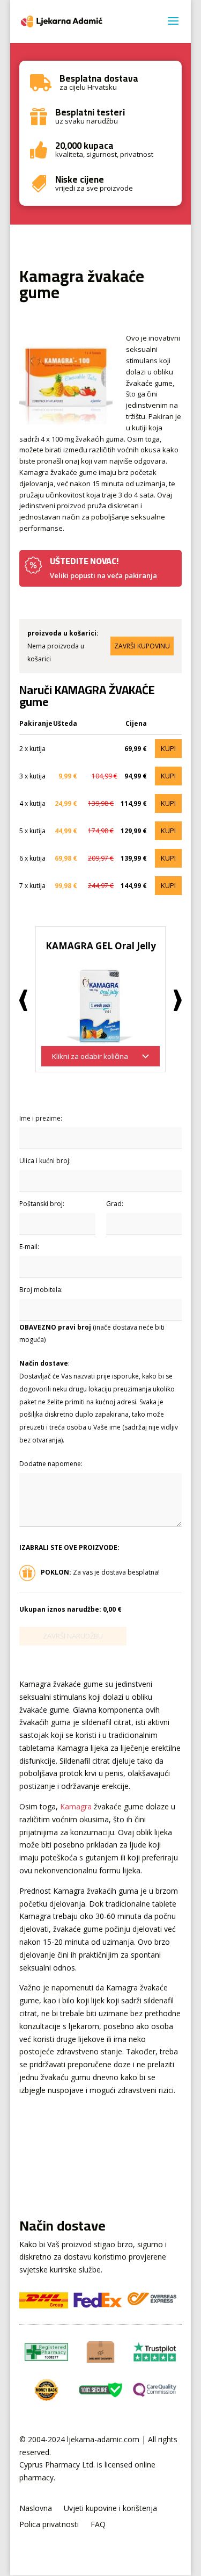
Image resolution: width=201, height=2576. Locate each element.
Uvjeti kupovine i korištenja (110, 2509)
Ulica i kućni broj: (45, 1161)
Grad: (115, 1204)
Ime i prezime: (41, 1118)
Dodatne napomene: (51, 1464)
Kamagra (76, 1806)
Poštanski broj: (42, 1204)
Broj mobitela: (41, 1290)
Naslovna (36, 2509)
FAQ (98, 2525)
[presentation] (23, 1000)
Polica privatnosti (49, 2525)
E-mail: (29, 1247)
